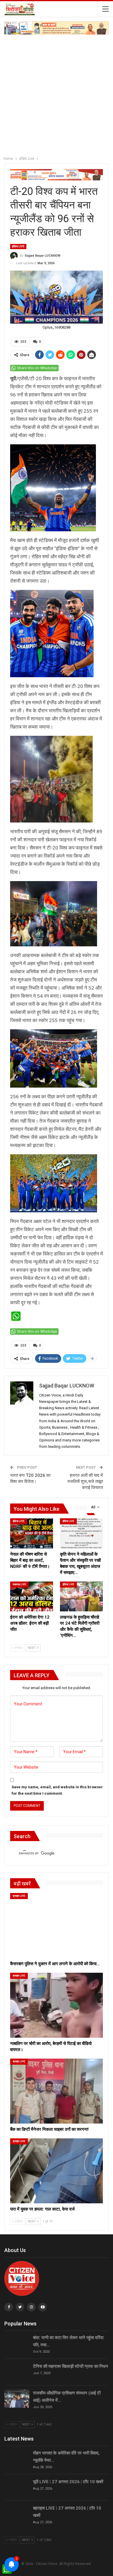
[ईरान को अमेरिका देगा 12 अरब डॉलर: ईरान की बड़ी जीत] (32, 1597)
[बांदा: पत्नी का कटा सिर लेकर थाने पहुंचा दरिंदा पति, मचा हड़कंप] (17, 2343)
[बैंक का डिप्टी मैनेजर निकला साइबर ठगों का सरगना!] (57, 2091)
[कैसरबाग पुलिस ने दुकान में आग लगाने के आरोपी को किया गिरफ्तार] (57, 1925)
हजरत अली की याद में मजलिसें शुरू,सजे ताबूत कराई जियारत (85, 1481)
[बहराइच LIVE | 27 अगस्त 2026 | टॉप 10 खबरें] (17, 2514)
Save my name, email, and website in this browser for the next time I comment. (57, 1790)
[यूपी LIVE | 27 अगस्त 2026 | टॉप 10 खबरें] (17, 2488)
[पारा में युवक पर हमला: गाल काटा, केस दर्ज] (57, 2171)
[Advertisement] (57, 94)
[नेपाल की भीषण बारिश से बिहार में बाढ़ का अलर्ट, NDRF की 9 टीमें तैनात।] (32, 1533)
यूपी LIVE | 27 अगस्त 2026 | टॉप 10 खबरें (68, 2482)
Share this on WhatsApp (37, 368)
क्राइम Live (19, 1896)
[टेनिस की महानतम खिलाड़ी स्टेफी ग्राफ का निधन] (17, 2372)
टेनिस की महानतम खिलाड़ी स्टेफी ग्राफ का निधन (71, 2366)
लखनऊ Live (19, 1584)
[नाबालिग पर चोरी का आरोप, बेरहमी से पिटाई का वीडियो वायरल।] (57, 2005)
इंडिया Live (18, 246)
